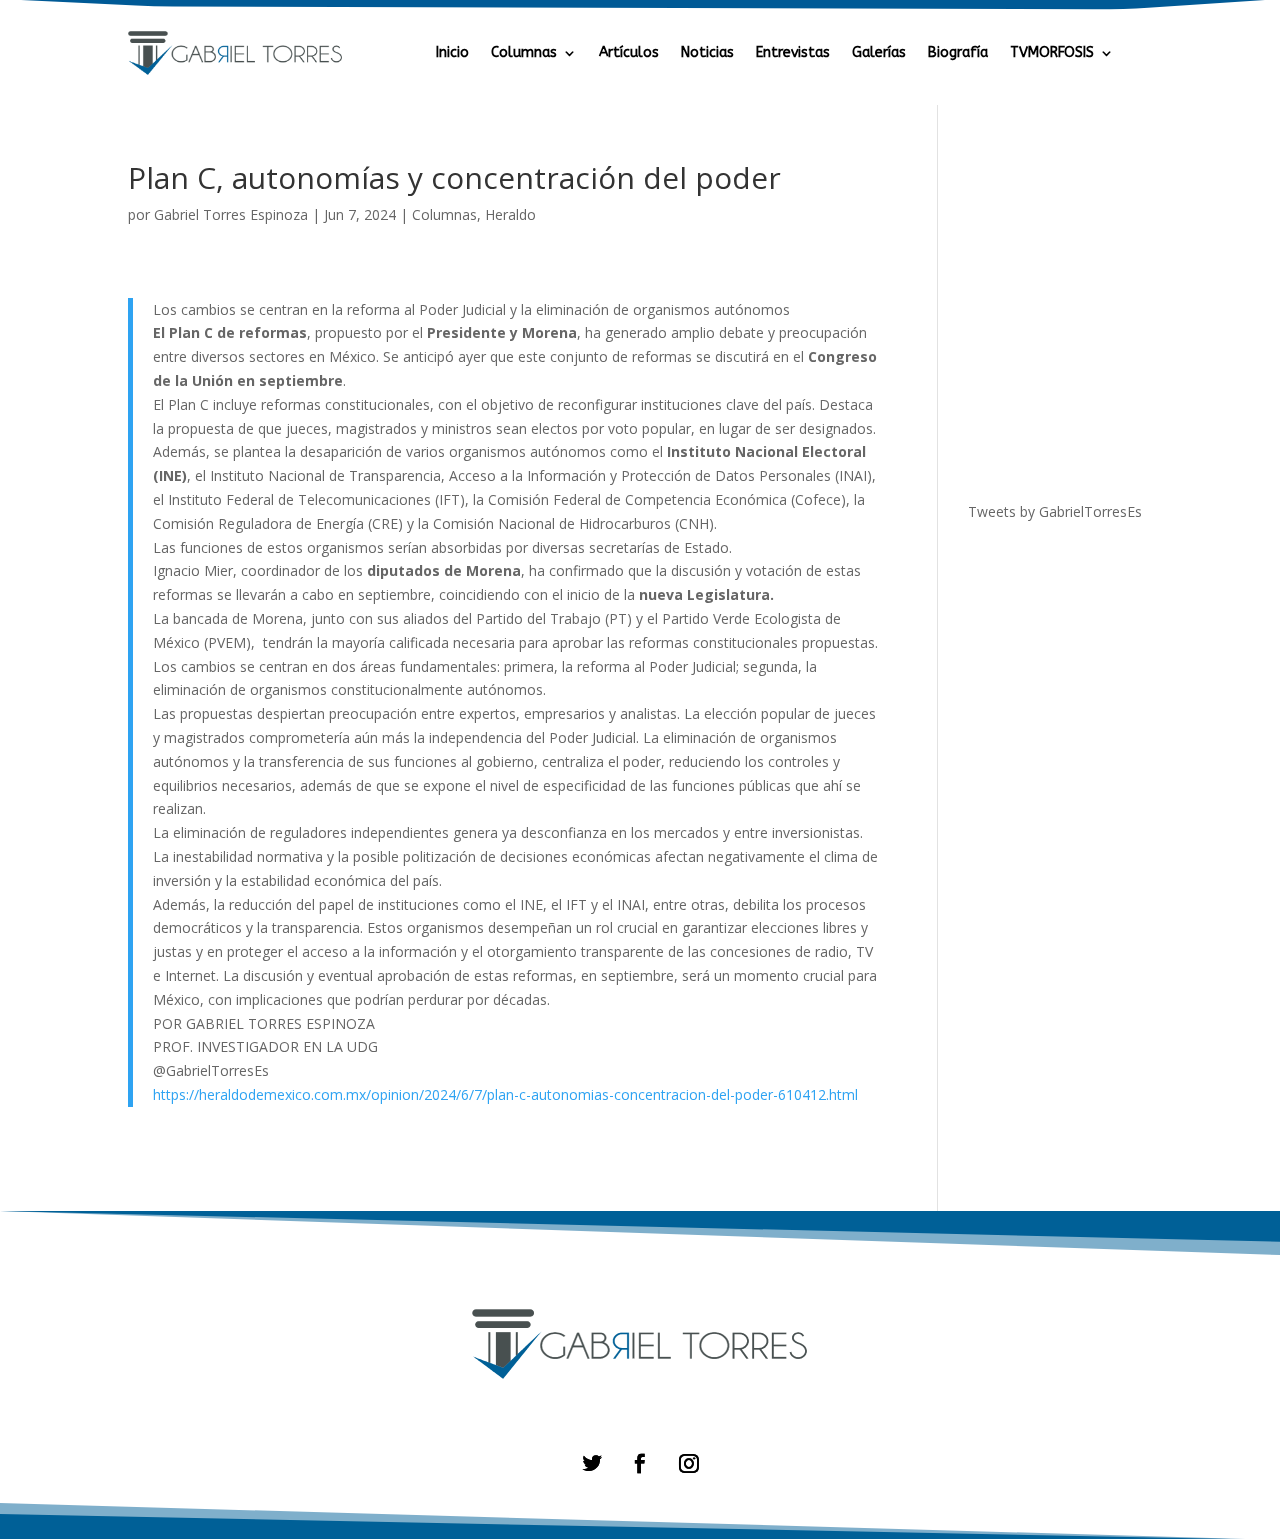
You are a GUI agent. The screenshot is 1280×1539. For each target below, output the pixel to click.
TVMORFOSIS (1052, 53)
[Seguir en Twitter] (591, 1463)
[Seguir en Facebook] (639, 1463)
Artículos (629, 53)
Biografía (958, 53)
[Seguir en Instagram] (688, 1463)
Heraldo (510, 214)
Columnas (524, 53)
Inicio (452, 53)
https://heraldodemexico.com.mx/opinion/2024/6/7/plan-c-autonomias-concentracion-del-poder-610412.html (505, 1094)
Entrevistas (793, 53)
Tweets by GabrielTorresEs (1055, 511)
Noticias (707, 53)
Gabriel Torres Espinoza (231, 214)
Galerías (879, 53)
